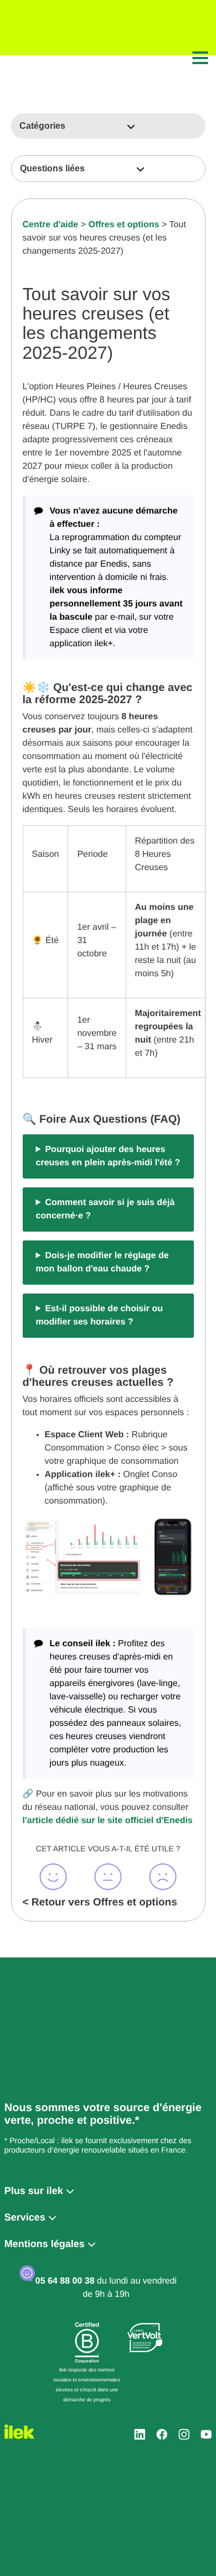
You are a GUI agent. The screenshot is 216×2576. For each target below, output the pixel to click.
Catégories (42, 126)
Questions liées (52, 168)
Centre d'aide (51, 225)
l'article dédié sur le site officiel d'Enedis (108, 1821)
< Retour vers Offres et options (100, 1902)
